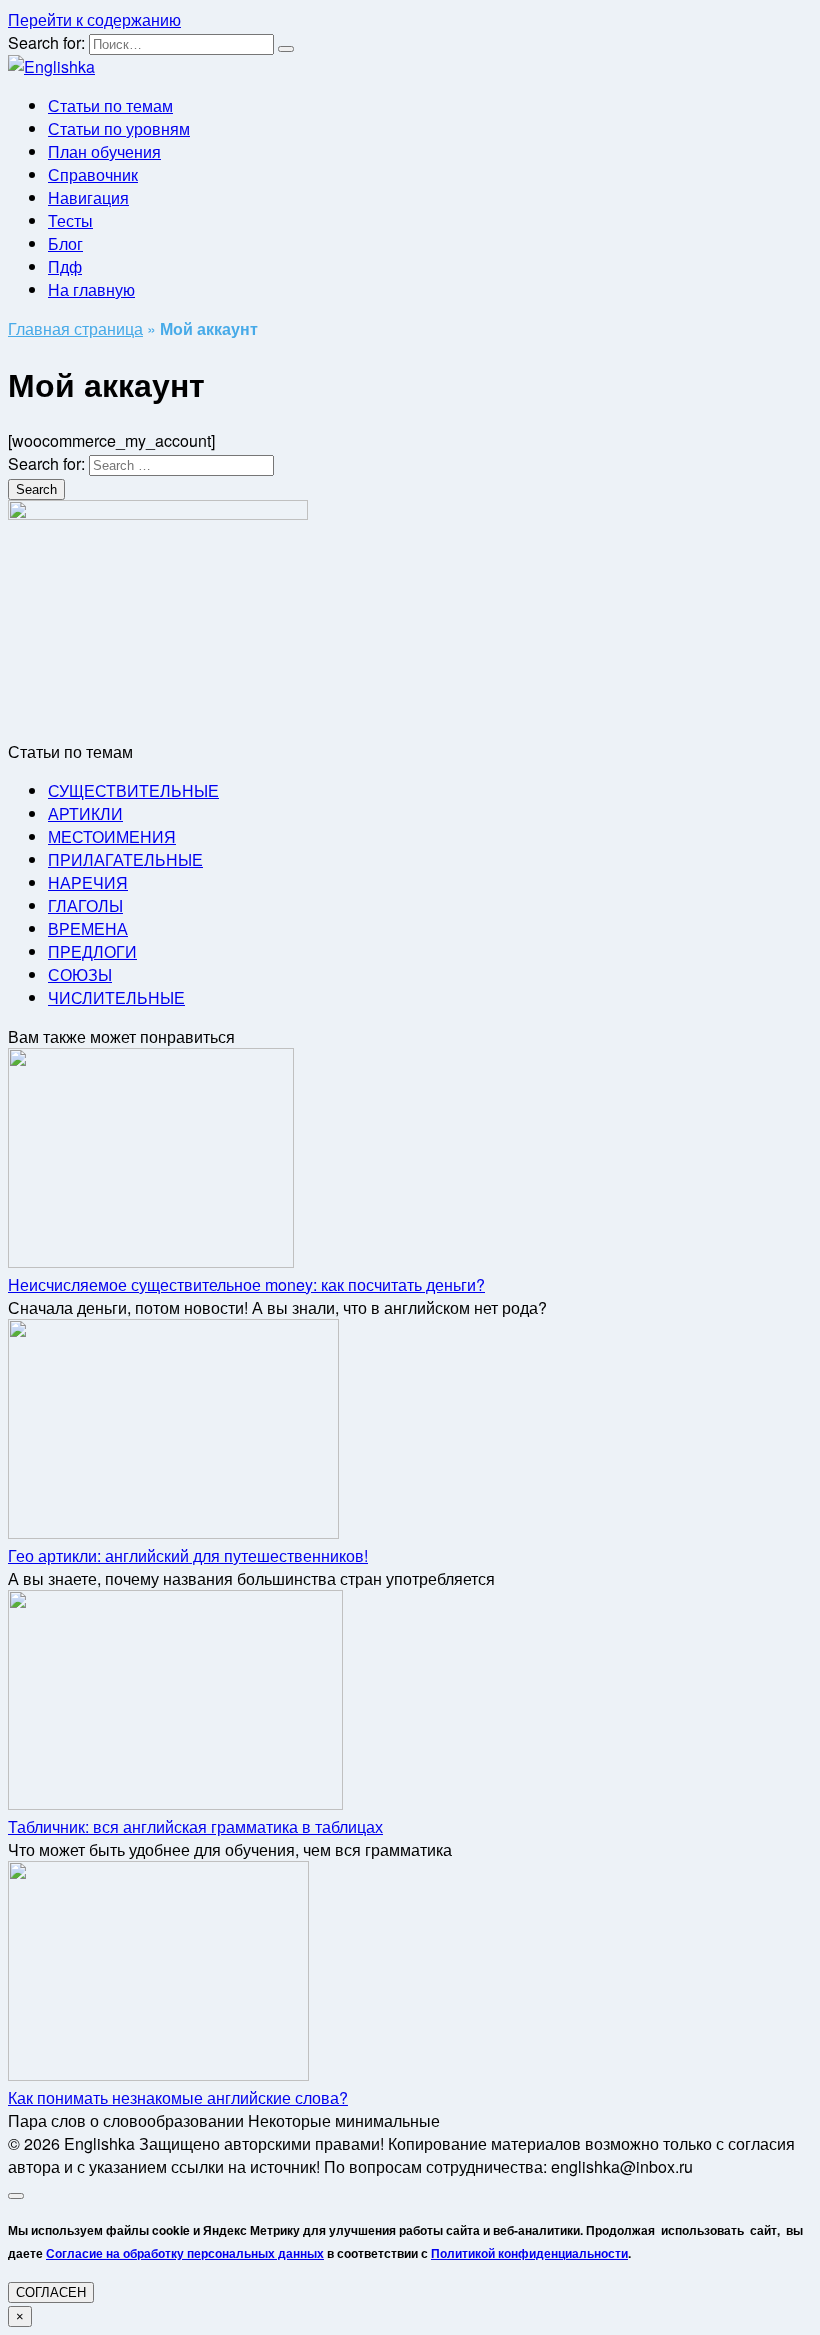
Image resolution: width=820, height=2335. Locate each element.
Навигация (88, 197)
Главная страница (75, 328)
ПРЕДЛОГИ (92, 951)
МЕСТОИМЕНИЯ (112, 836)
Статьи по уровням (119, 128)
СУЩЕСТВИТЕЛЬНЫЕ (133, 790)
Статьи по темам (110, 105)
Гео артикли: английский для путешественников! (188, 1555)
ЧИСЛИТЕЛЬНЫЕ (116, 997)
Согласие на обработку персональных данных (185, 2253)
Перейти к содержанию (94, 19)
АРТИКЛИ (85, 813)
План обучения (104, 151)
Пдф (65, 266)
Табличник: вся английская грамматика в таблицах (195, 1826)
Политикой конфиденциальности (529, 2253)
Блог (65, 243)
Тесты (70, 220)
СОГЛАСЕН (51, 2292)
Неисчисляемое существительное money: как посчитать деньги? (246, 1284)
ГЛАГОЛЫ (85, 905)
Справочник (93, 174)
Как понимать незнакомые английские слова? (178, 2097)
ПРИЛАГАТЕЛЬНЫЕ (125, 859)
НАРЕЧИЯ (88, 882)
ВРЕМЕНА (88, 928)
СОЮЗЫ (80, 974)
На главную (91, 289)
